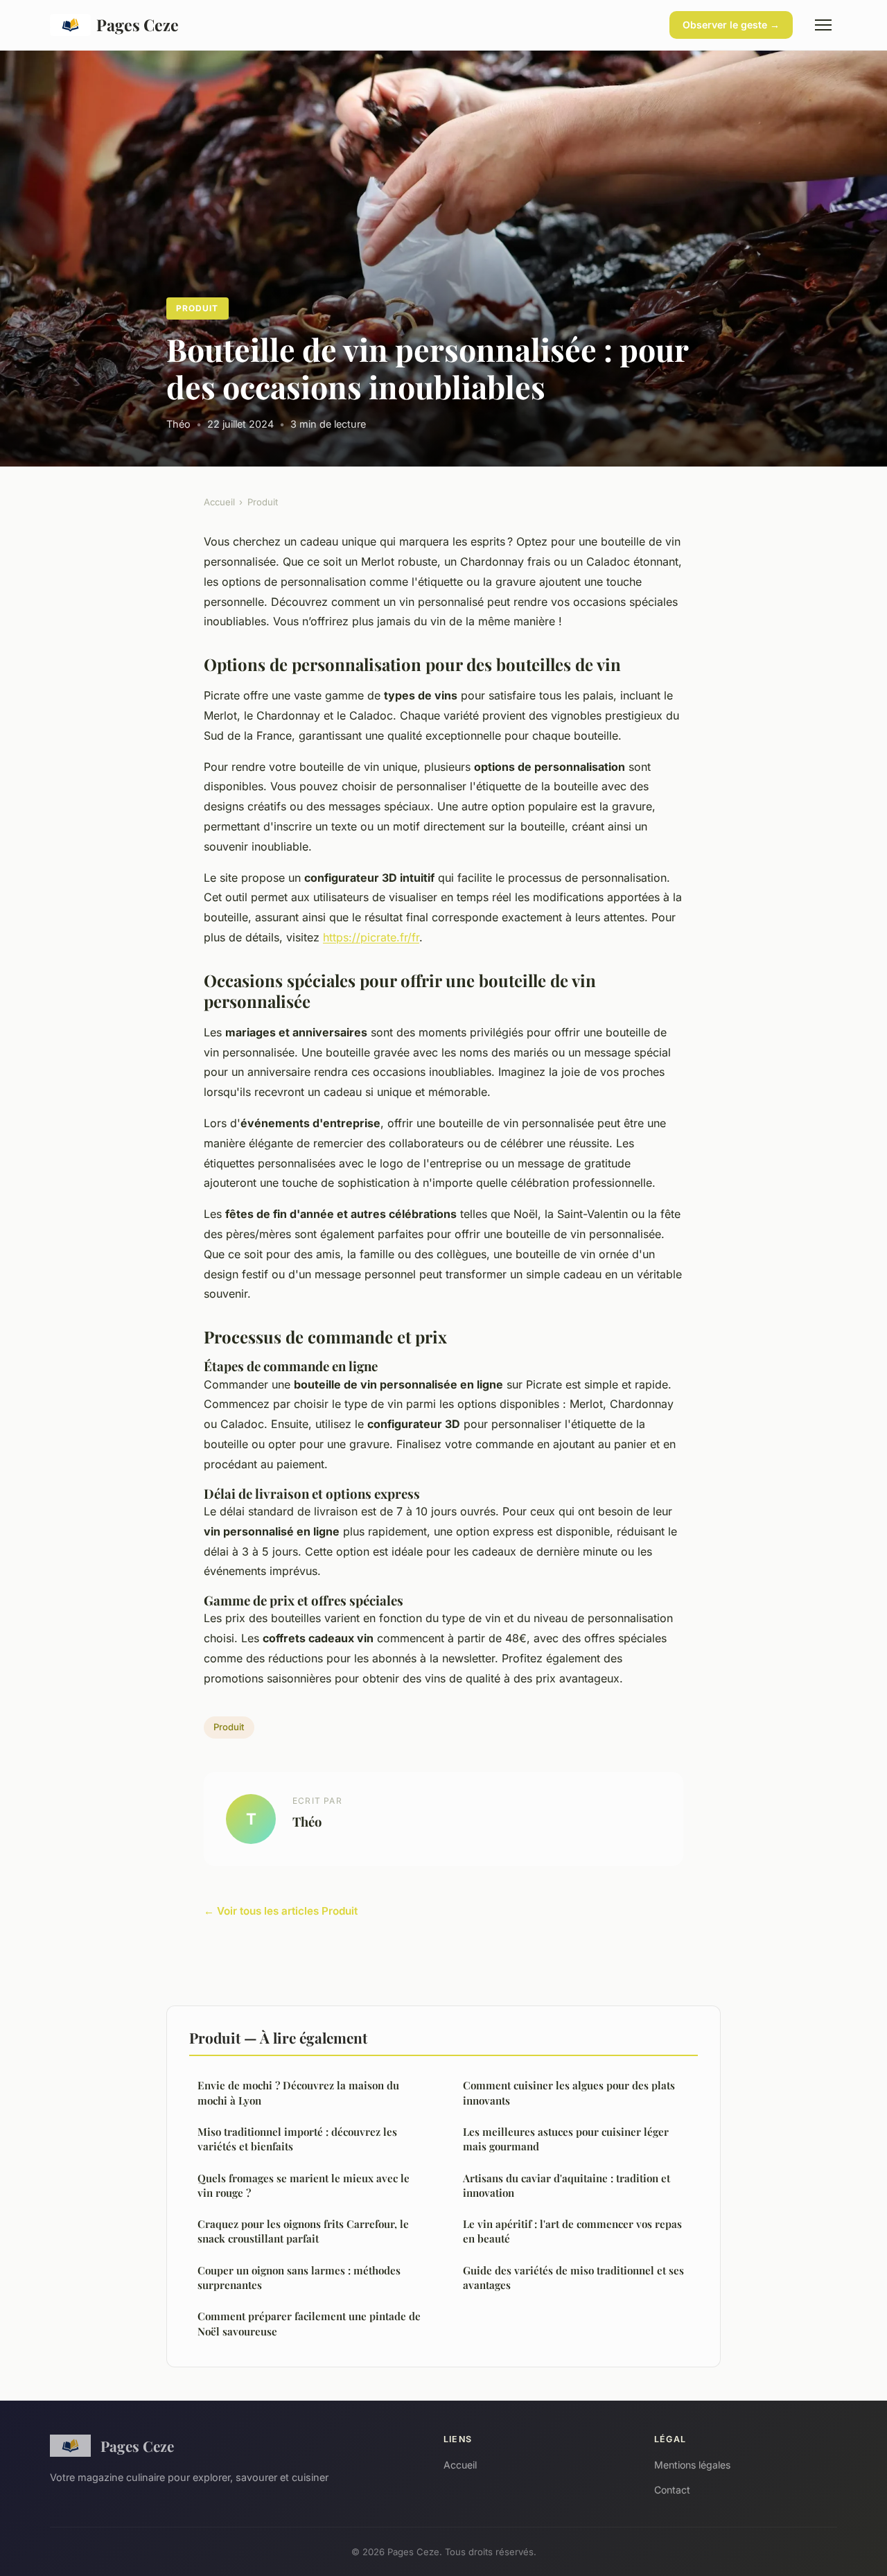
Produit (197, 308)
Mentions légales (692, 2465)
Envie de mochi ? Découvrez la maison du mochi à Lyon (298, 2092)
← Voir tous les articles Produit (281, 1911)
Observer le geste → (731, 25)
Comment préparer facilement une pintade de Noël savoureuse (309, 2323)
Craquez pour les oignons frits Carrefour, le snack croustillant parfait (303, 2231)
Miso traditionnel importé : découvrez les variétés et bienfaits (297, 2139)
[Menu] (823, 25)
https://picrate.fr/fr (371, 937)
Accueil (219, 502)
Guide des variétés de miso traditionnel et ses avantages (573, 2278)
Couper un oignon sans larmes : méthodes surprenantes (299, 2278)
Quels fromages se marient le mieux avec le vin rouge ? (304, 2185)
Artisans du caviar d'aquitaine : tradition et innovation (567, 2185)
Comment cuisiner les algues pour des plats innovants (569, 2092)
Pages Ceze (138, 25)
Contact (672, 2490)
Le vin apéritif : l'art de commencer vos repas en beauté (572, 2231)
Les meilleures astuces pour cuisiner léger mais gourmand (566, 2139)
